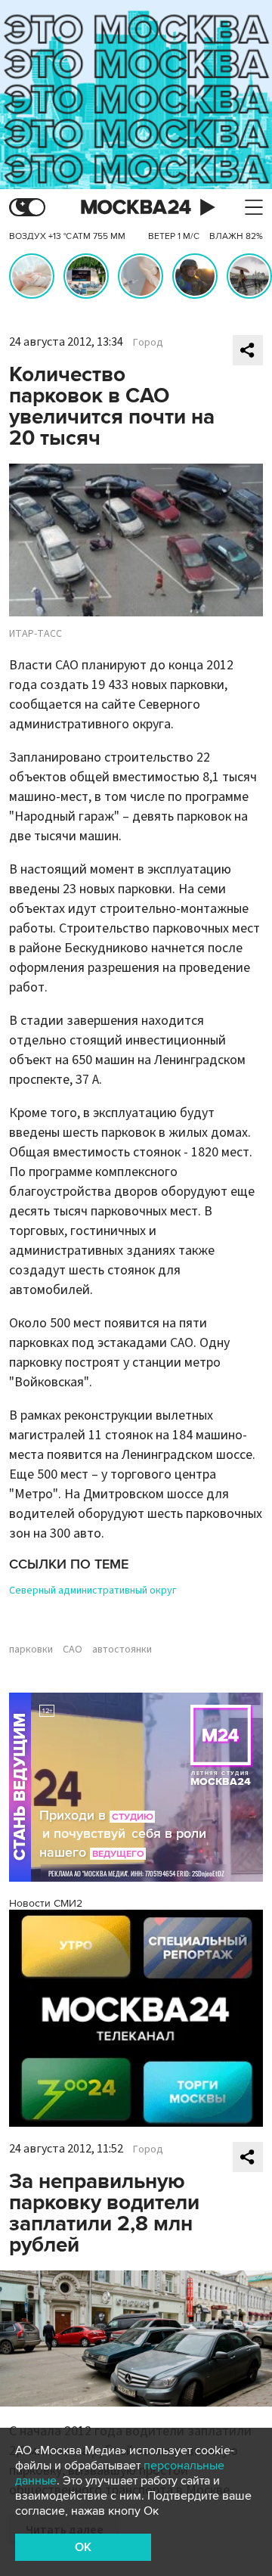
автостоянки (122, 1650)
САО (73, 1650)
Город (148, 343)
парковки (31, 1650)
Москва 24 (136, 208)
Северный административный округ (93, 1591)
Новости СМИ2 (46, 1903)
